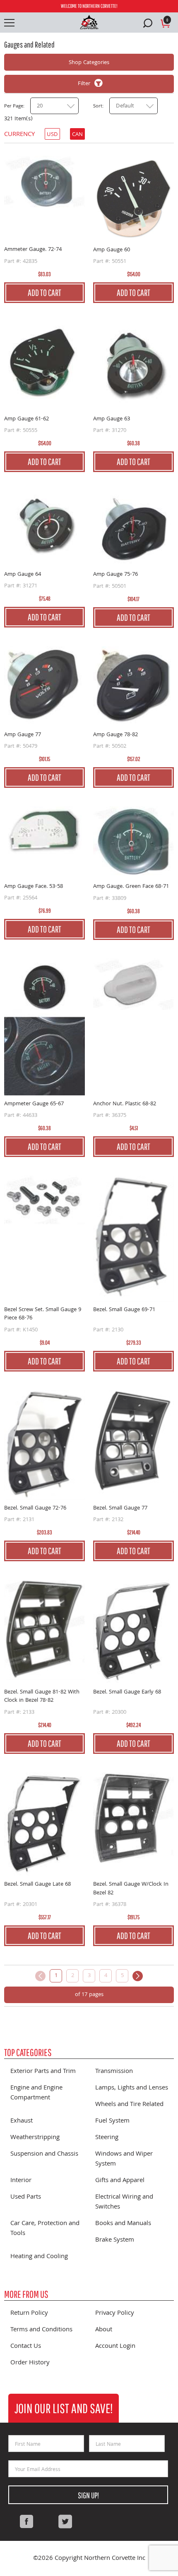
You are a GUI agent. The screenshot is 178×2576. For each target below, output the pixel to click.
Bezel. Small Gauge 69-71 (124, 1310)
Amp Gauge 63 (112, 419)
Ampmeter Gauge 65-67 (34, 1104)
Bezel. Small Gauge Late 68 (37, 1885)
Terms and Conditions (41, 2330)
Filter (84, 84)
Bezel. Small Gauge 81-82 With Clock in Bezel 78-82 (42, 1697)
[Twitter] (65, 2521)
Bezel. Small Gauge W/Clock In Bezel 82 (131, 1889)
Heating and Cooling (39, 2257)
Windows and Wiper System (124, 2159)
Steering (107, 2138)
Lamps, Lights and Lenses (132, 2088)
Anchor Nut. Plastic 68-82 (125, 1104)
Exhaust (22, 2121)
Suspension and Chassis (44, 2154)
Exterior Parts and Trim (43, 2072)
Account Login (115, 2347)
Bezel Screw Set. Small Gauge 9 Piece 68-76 (43, 1314)
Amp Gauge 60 (112, 250)
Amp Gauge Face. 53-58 (34, 887)
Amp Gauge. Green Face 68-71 (131, 887)
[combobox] (54, 106)
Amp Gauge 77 (23, 735)
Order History (30, 2363)
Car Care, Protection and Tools (45, 2229)
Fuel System (112, 2121)
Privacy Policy (115, 2314)
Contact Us (26, 2347)
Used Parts (26, 2197)
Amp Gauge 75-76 (115, 575)
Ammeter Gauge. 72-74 (33, 250)
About (104, 2330)
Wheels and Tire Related (129, 2105)
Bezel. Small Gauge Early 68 (127, 1692)
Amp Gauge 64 (23, 575)
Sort (98, 107)
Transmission (114, 2072)
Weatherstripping (35, 2138)
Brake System (115, 2240)
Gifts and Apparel (120, 2181)
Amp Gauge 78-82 (115, 735)
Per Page (14, 107)
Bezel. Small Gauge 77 (120, 1508)
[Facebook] (26, 2521)
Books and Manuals (123, 2224)
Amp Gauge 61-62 (26, 419)
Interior (21, 2181)
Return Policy (29, 2314)
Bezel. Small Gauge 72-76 (35, 1508)
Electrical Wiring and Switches (124, 2202)
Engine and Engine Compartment (36, 2093)
